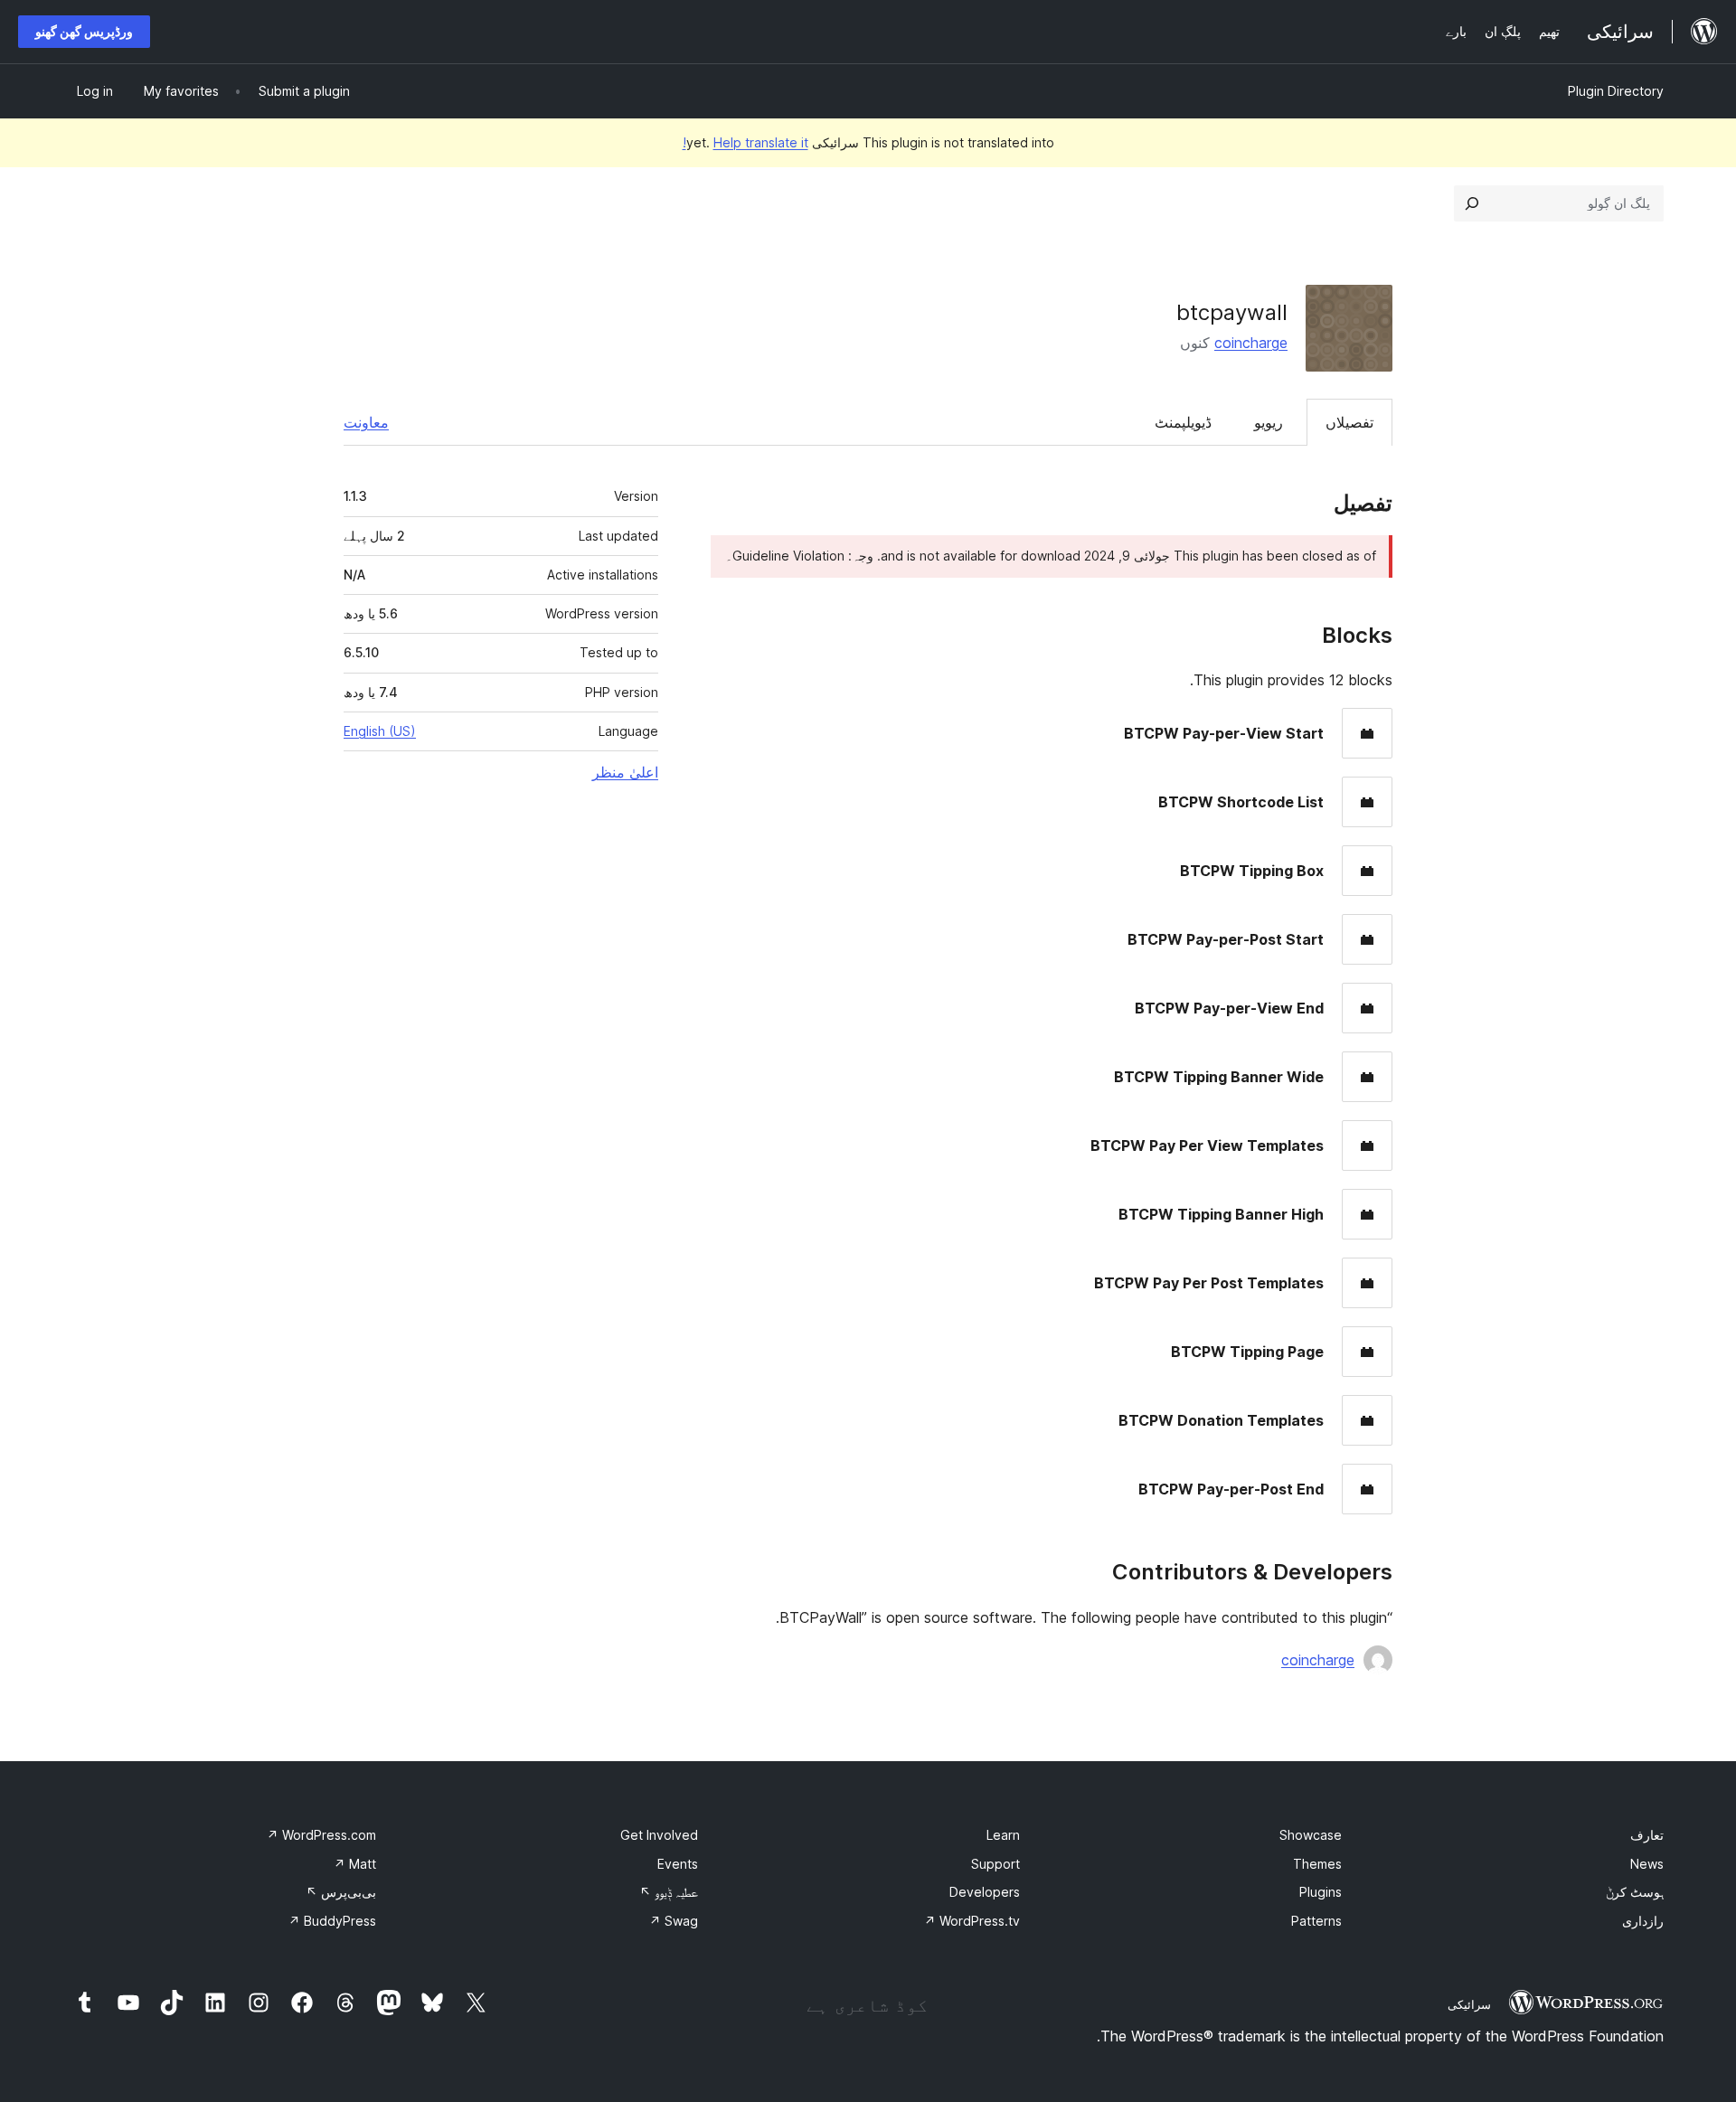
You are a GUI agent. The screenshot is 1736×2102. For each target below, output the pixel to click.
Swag (674, 1921)
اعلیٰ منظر (625, 772)
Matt (355, 1864)
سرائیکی (1469, 2004)
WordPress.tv (972, 1921)
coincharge (1251, 343)
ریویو (1269, 422)
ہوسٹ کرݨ (1635, 1892)
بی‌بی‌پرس (341, 1892)
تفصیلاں (1349, 422)
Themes (1317, 1864)
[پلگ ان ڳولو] (1472, 203)
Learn (1003, 1835)
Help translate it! (745, 142)
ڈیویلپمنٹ (1183, 422)
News (1647, 1864)
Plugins (1321, 1892)
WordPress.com (321, 1835)
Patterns (1316, 1921)
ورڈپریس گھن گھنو (84, 31)
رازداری (1643, 1921)
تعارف (1647, 1835)
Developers (985, 1892)
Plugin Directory (1616, 91)
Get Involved (659, 1835)
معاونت (366, 422)
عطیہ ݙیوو (669, 1892)
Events (678, 1864)
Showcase (1311, 1835)
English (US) (380, 731)
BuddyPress (332, 1921)
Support (995, 1864)
